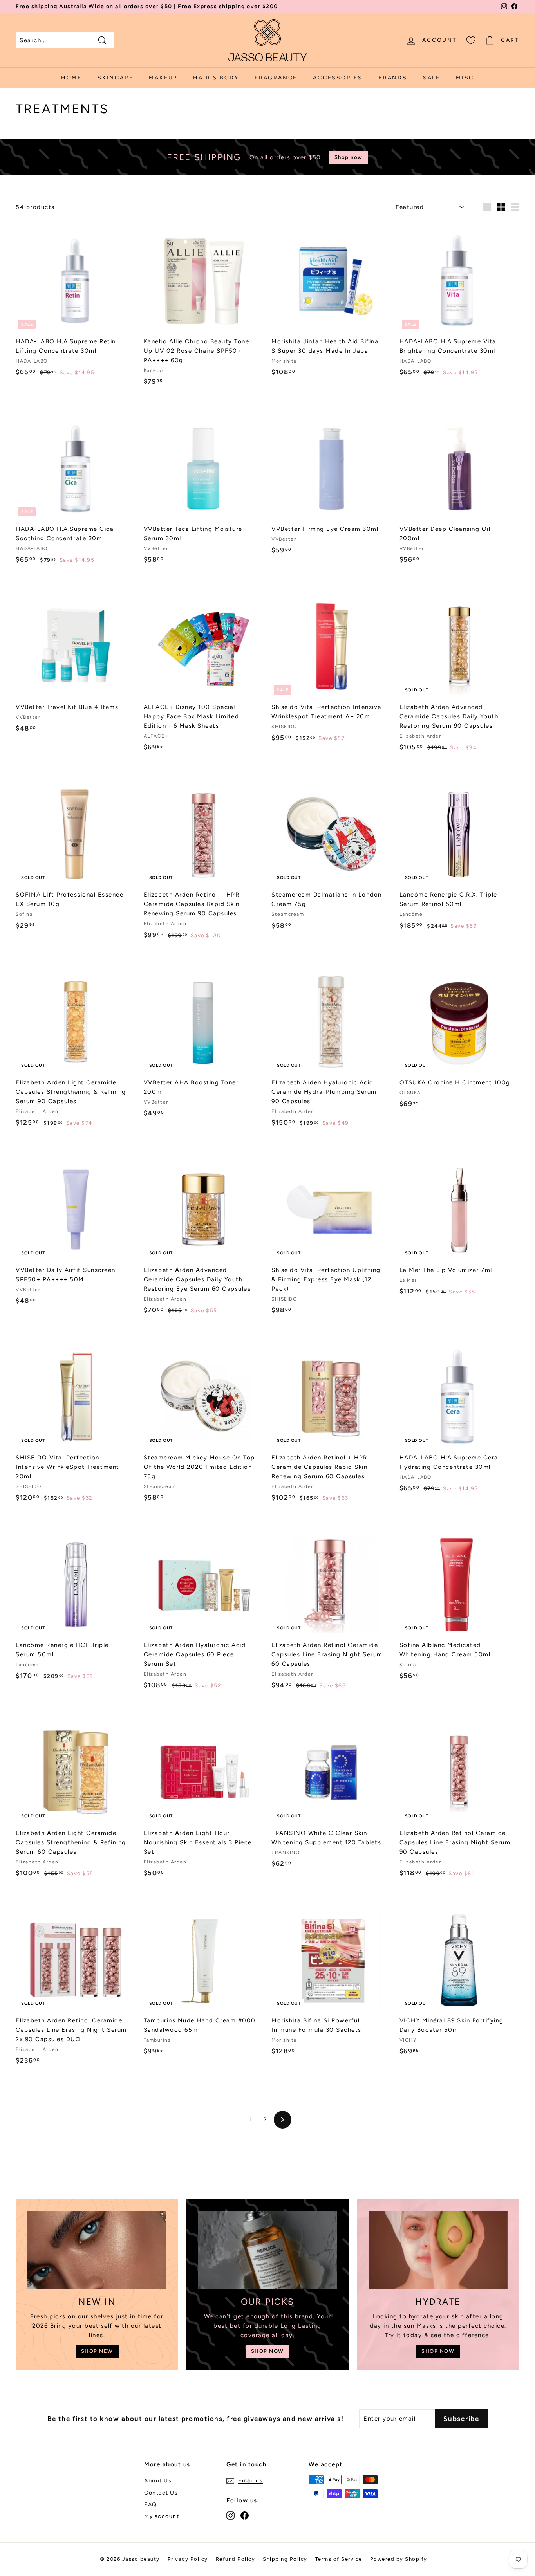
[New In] (97, 2250)
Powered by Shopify (399, 2559)
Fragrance (276, 78)
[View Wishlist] (471, 40)
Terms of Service (339, 2559)
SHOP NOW (267, 2351)
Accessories (338, 78)
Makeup (163, 78)
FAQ (151, 2505)
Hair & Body (216, 78)
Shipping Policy (285, 2559)
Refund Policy (236, 2559)
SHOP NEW (97, 2351)
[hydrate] (438, 2250)
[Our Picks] (267, 2250)
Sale (432, 78)
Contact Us (161, 2493)
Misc (465, 78)
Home (71, 78)
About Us (158, 2481)
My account (162, 2516)
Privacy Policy (188, 2559)
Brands (393, 78)
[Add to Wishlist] (133, 259)
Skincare (115, 78)
